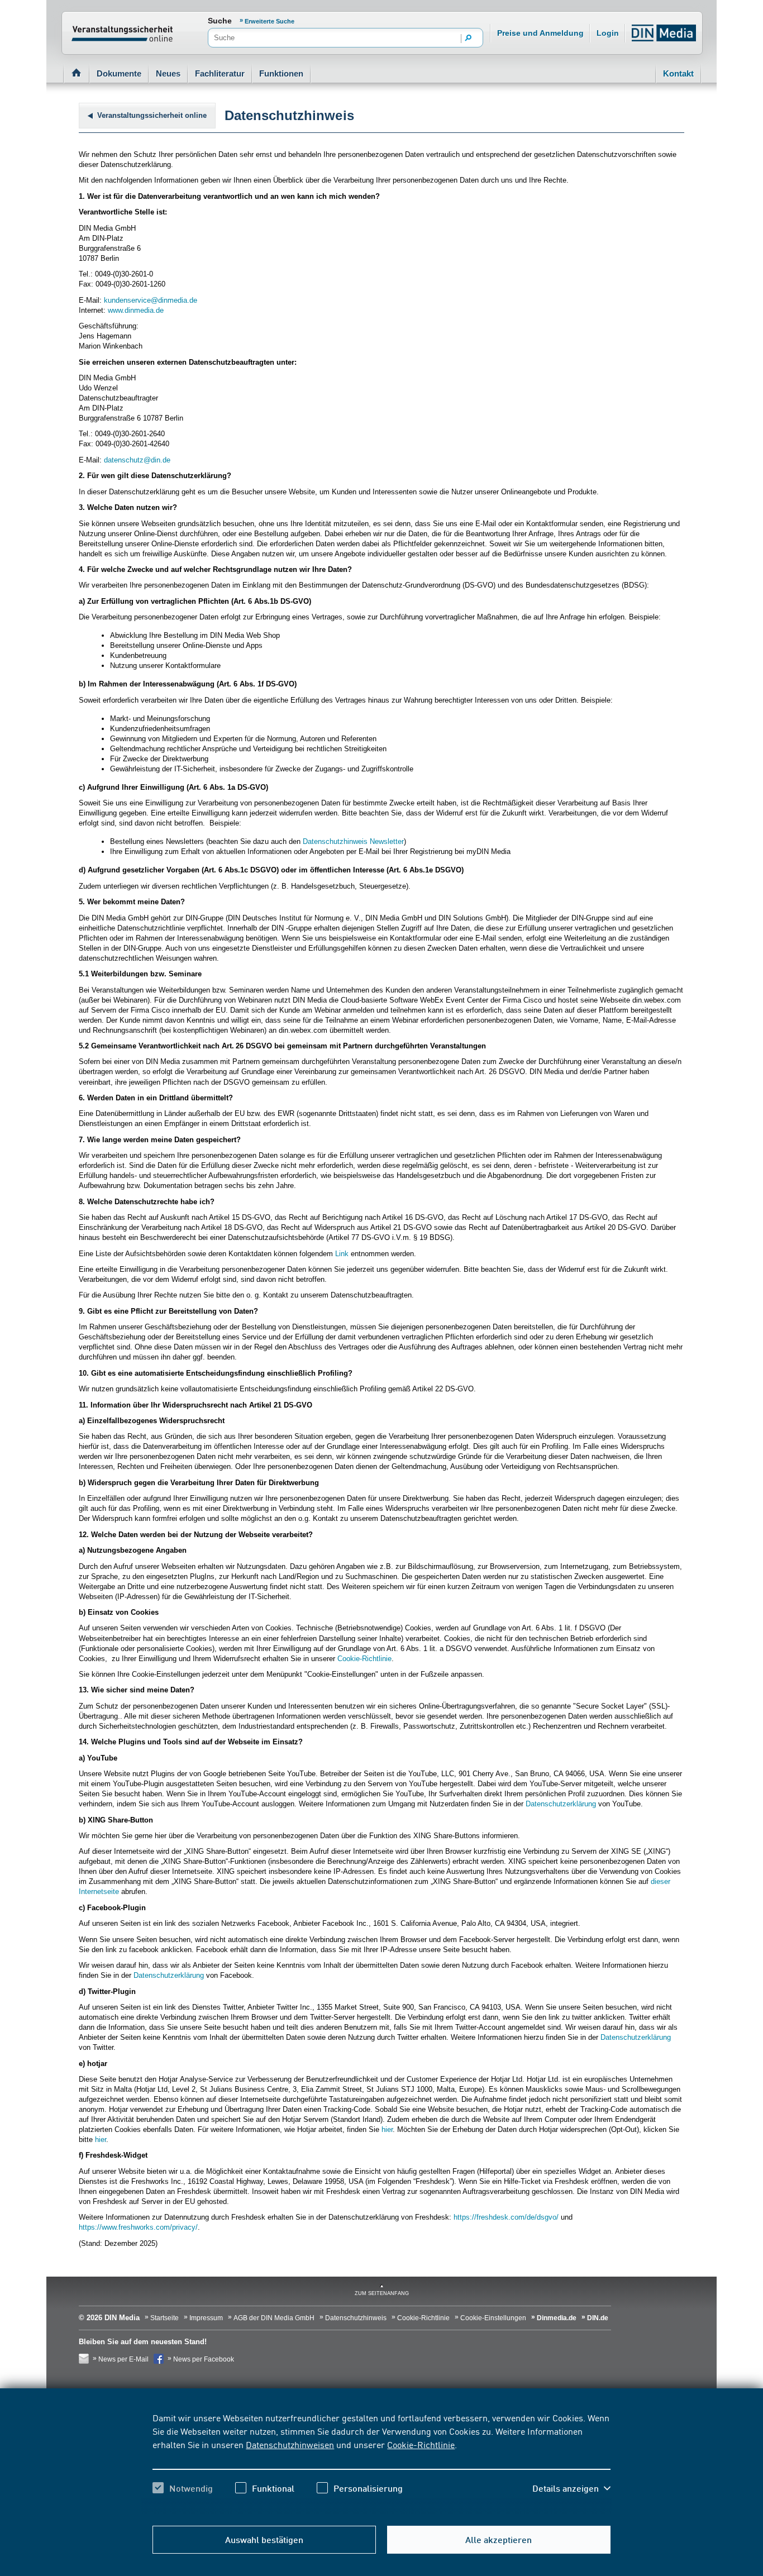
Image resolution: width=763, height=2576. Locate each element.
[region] (381, 2463)
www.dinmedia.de (136, 310)
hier (387, 2129)
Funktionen (281, 73)
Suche (220, 21)
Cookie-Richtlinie (421, 2444)
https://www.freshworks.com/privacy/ (138, 2227)
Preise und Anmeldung (540, 33)
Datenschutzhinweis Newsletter (353, 841)
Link (342, 1254)
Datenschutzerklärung (561, 1804)
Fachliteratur (220, 73)
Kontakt (678, 73)
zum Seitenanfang (382, 2293)
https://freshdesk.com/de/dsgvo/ (506, 2217)
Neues (168, 73)
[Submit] (469, 39)
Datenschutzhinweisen (290, 2444)
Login (608, 33)
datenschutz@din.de (137, 460)
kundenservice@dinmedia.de (151, 300)
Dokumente (119, 73)
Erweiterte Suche (270, 21)
